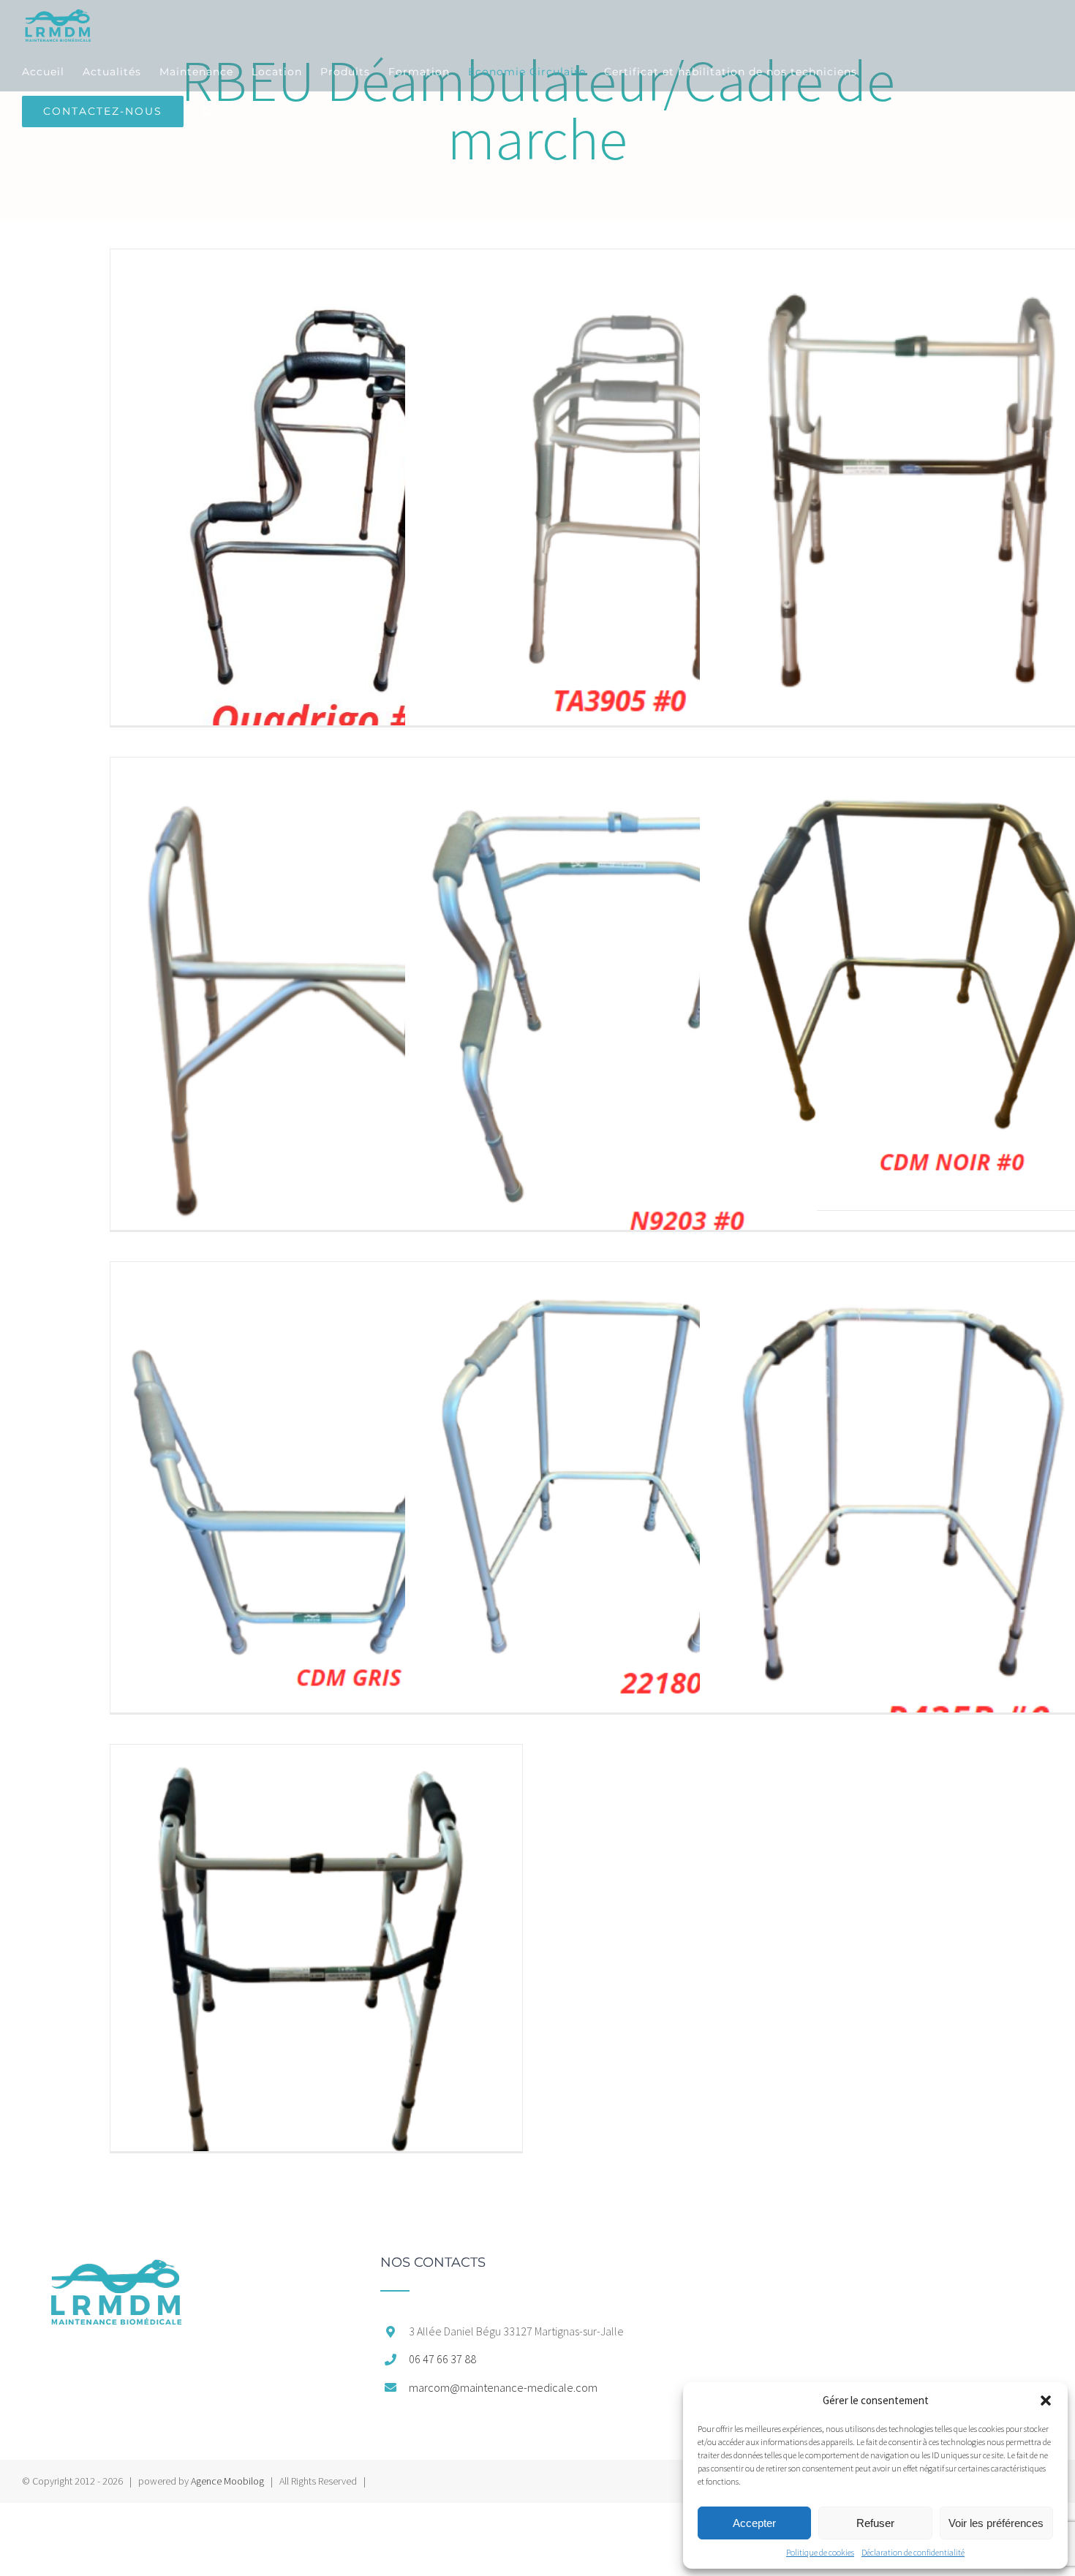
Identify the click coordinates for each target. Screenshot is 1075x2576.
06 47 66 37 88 (442, 2359)
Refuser (875, 2523)
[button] (1046, 2401)
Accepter (754, 2523)
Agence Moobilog (227, 2481)
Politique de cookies (820, 2552)
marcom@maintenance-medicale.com (503, 2387)
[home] (116, 2263)
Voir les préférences (996, 2523)
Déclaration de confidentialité (913, 2552)
